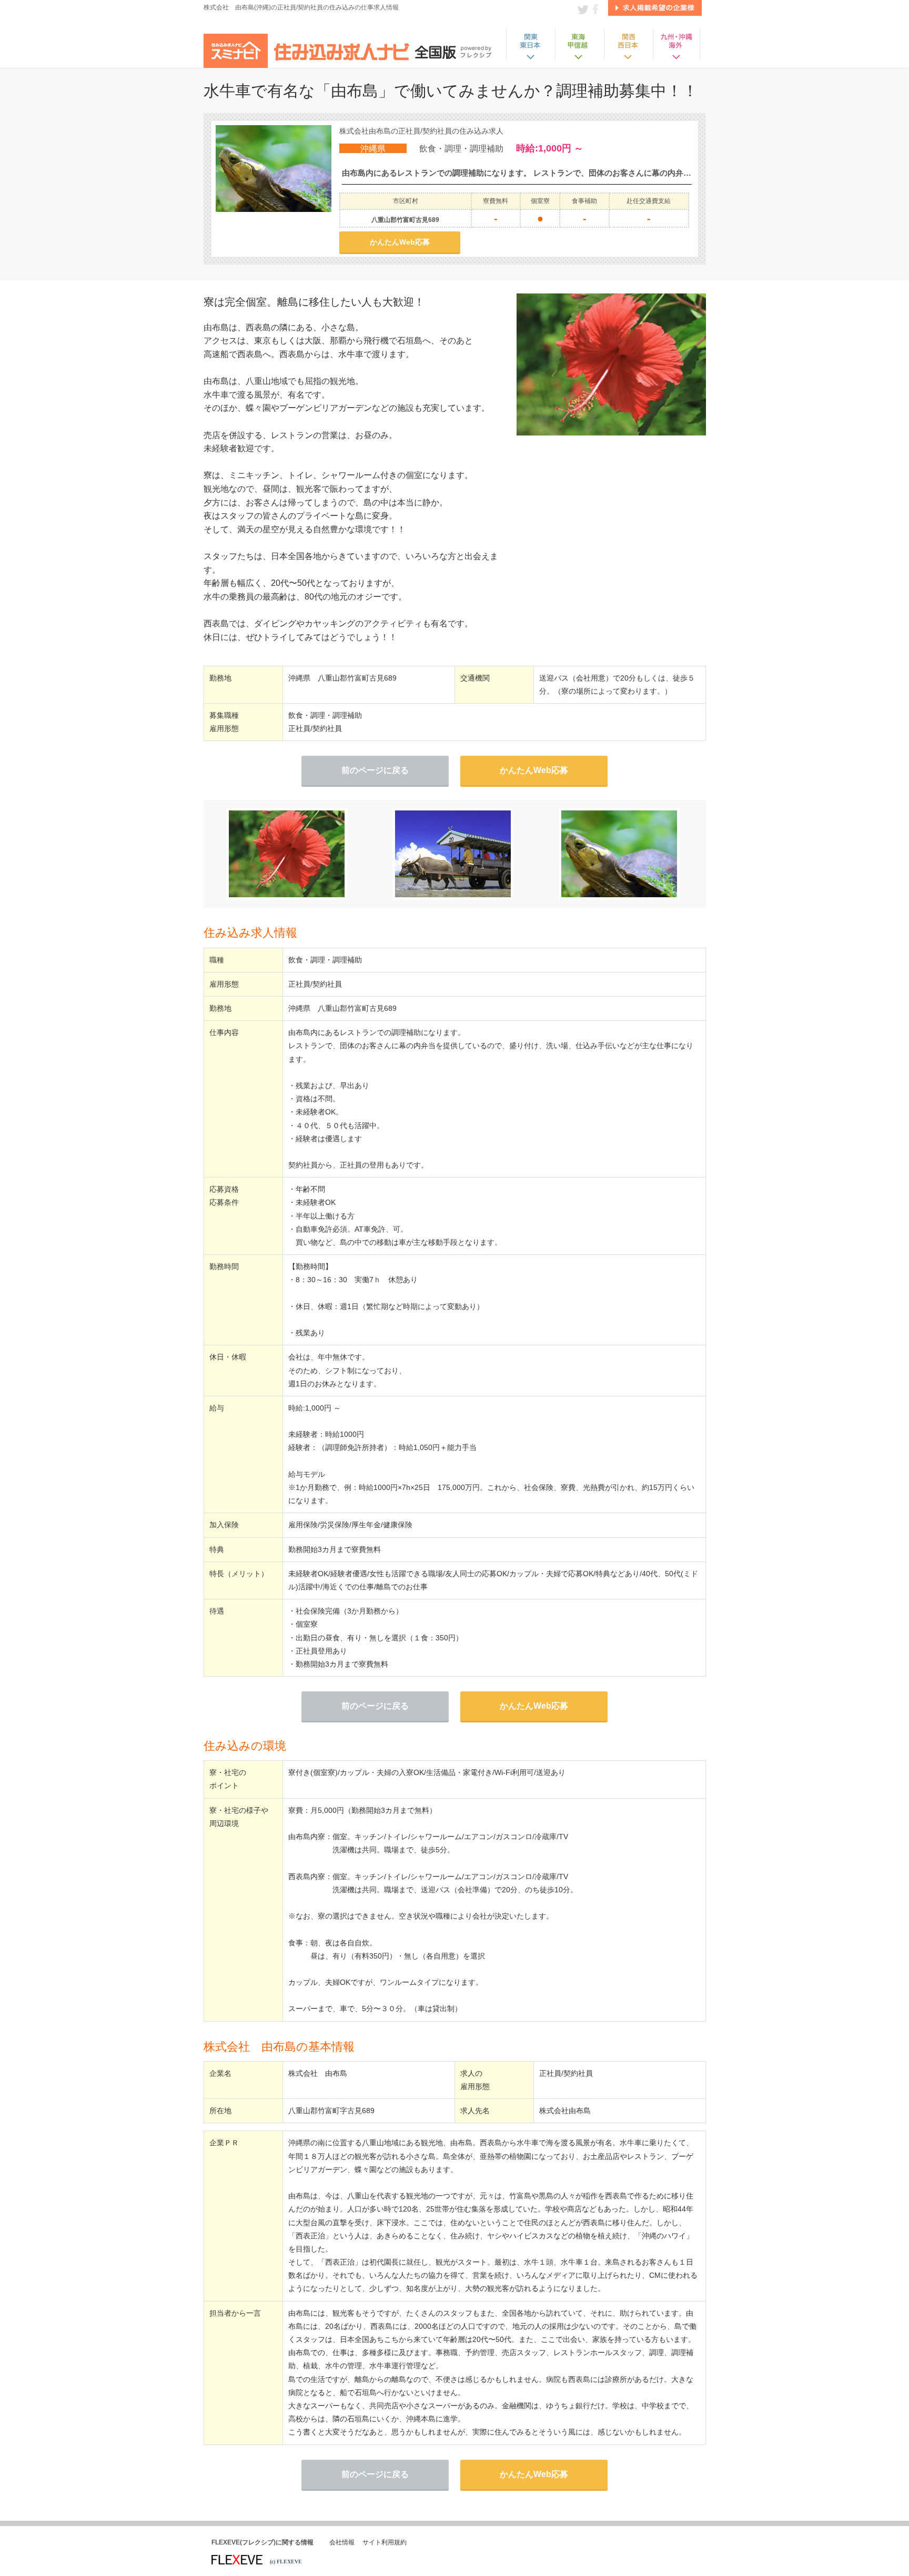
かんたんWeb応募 (400, 242)
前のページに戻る (375, 770)
